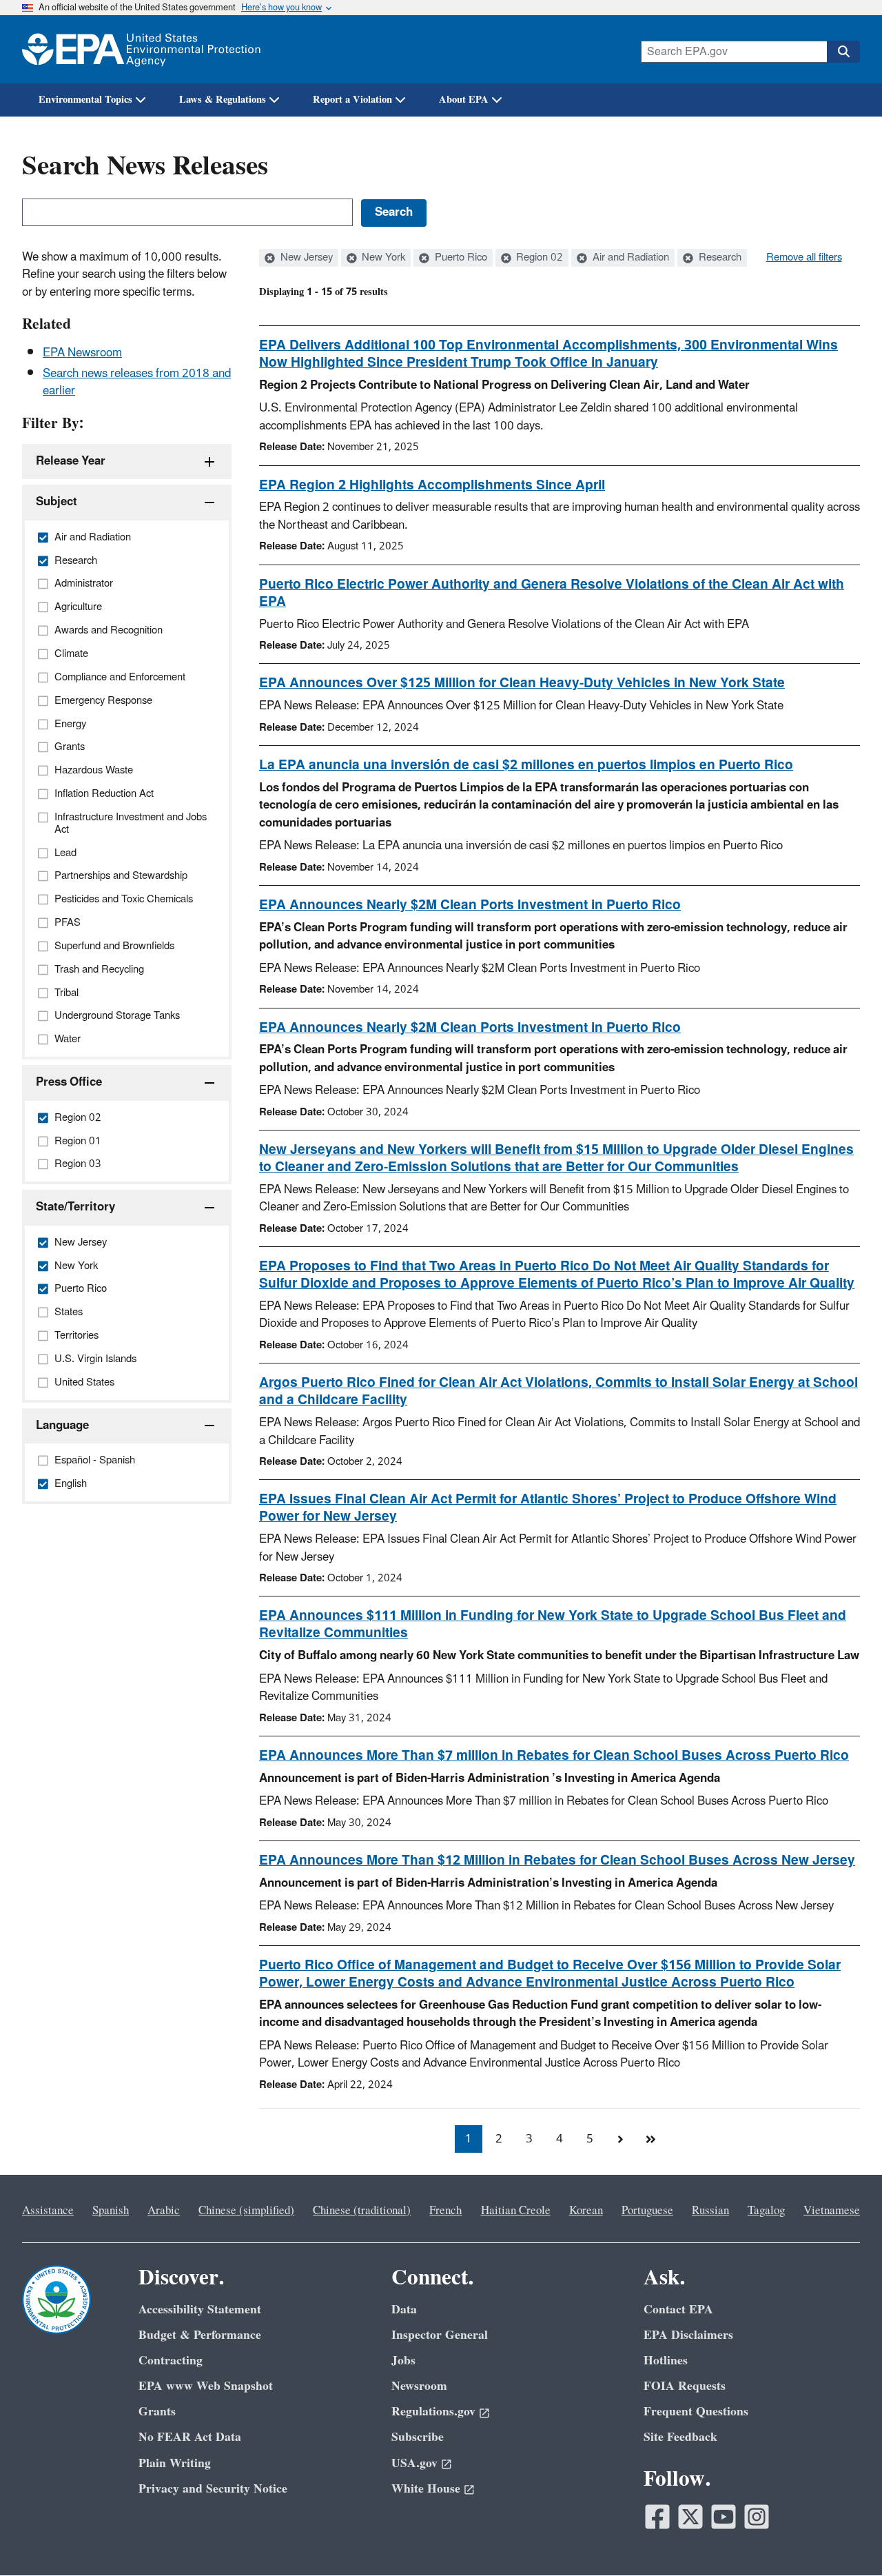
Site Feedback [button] (680, 2437)
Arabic (164, 2211)
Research (719, 258)
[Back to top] (844, 2538)
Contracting (171, 2361)
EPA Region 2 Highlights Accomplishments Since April (432, 485)
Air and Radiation (629, 258)
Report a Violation (352, 100)
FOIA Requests (685, 2386)
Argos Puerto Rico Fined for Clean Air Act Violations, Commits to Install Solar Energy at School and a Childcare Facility (558, 1391)
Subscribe (418, 2437)
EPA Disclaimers (688, 2335)
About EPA (464, 100)
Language (62, 1426)
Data (404, 2310)
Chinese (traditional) (362, 2211)
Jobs (403, 2361)
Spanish (111, 2211)
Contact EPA (678, 2310)
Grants (157, 2412)
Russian (710, 2211)
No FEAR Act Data (190, 2437)
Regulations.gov (433, 2412)
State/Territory (75, 1207)
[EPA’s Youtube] (724, 2517)
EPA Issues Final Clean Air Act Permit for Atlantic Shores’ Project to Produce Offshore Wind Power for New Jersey (548, 1508)
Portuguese (647, 2211)
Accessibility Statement (200, 2310)
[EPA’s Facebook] (657, 2517)
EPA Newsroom (82, 353)
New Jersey (305, 258)
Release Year (71, 461)
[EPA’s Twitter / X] (690, 2517)
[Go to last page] (650, 2139)
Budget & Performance (200, 2335)
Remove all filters (804, 258)
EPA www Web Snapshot (206, 2386)
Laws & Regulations (223, 100)
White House (426, 2489)
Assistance (48, 2211)
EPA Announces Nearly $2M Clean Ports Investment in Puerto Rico (470, 905)
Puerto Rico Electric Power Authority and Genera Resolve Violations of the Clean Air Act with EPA (552, 593)
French (445, 2211)
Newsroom (419, 2386)
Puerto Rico (460, 258)
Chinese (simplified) (246, 2211)
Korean (586, 2211)
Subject (57, 502)
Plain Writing (175, 2463)
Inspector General (440, 2335)
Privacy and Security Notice (213, 2489)
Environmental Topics (85, 100)
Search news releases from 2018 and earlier (137, 382)
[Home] (141, 49)
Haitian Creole (516, 2211)
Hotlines (666, 2361)
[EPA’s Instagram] (757, 2517)
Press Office (69, 1082)
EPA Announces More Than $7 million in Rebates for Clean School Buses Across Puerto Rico (554, 1756)
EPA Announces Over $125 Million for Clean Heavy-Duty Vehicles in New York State (522, 683)
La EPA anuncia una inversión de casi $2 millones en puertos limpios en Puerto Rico (526, 765)
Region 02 (538, 258)
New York (382, 258)
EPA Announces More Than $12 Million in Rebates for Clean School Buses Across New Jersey (557, 1860)
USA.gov (414, 2463)
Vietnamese (832, 2211)
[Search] (843, 52)
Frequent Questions (696, 2412)
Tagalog (766, 2211)
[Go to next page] (620, 2139)
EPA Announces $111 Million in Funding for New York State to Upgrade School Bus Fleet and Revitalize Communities (553, 1624)
